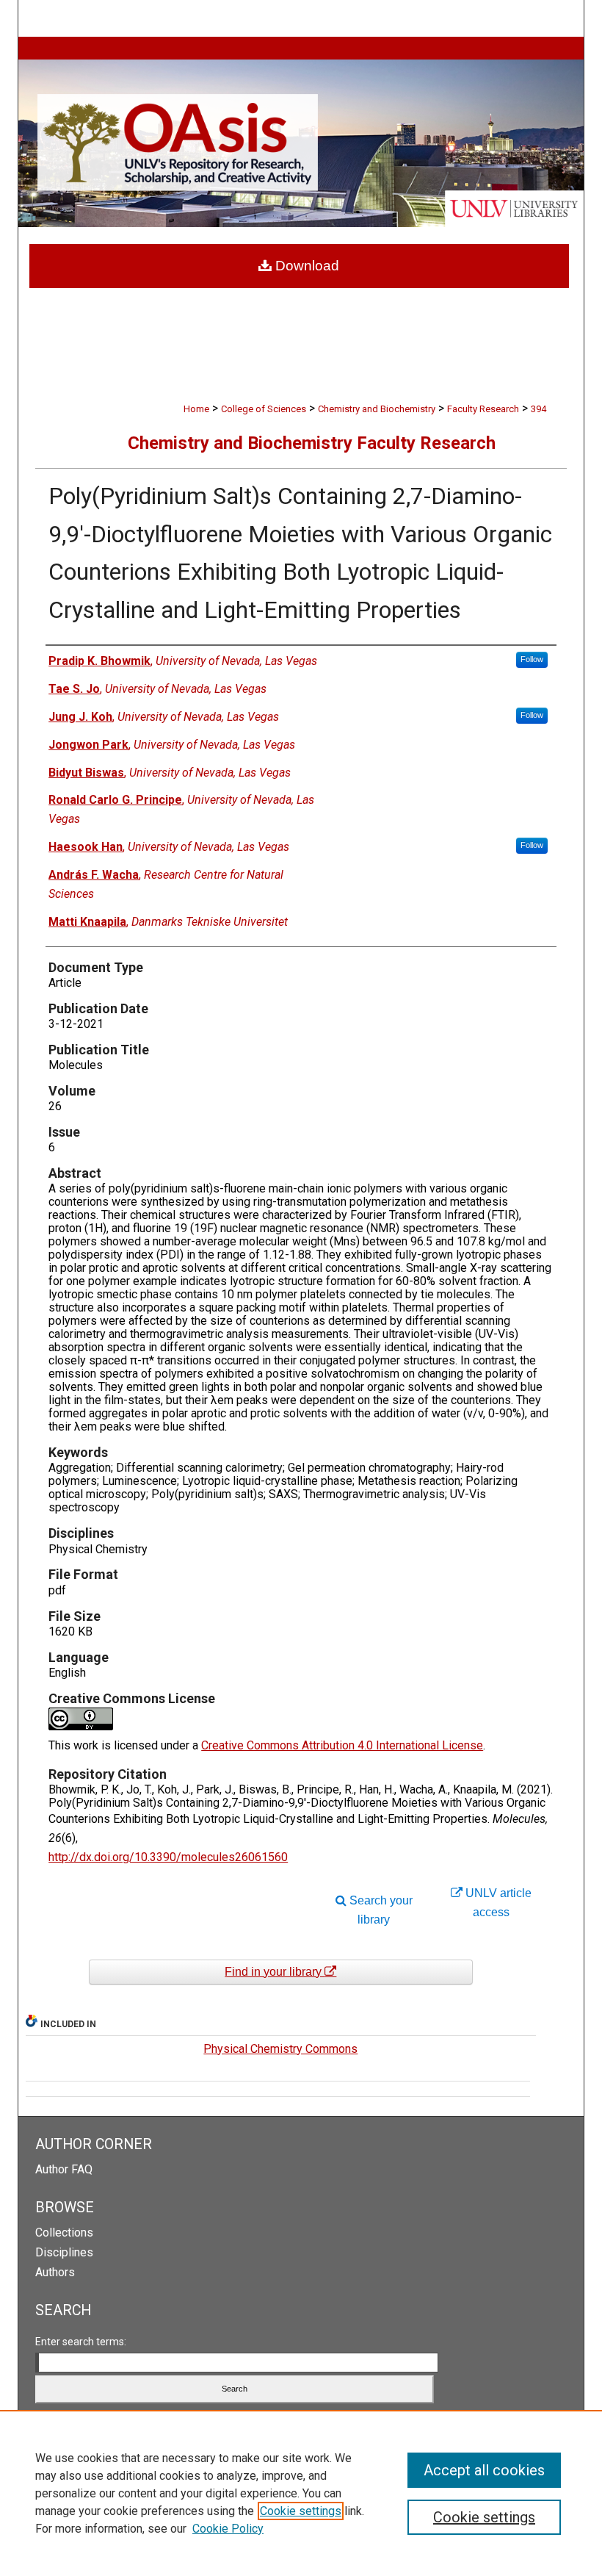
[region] (301, 2493)
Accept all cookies (484, 2470)
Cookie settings (301, 2511)
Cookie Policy (228, 2529)
